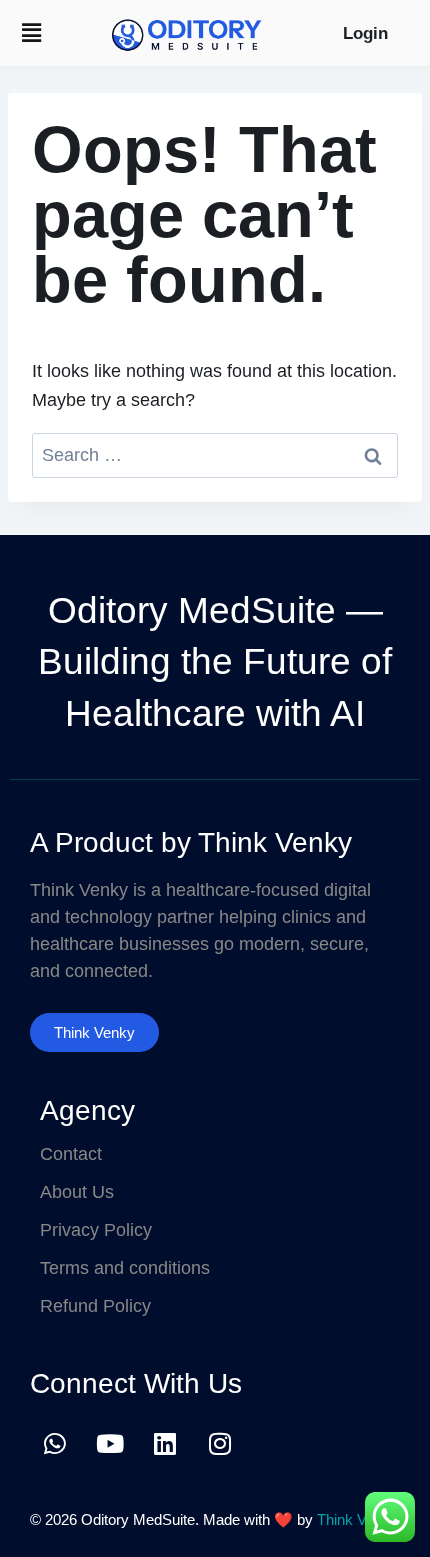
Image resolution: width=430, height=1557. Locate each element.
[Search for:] (215, 455)
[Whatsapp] (55, 1443)
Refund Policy (95, 1306)
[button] (31, 33)
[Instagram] (220, 1443)
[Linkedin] (165, 1443)
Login (365, 33)
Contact (71, 1154)
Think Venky (357, 1519)
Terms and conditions (125, 1268)
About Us (77, 1192)
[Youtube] (110, 1443)
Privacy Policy (96, 1230)
